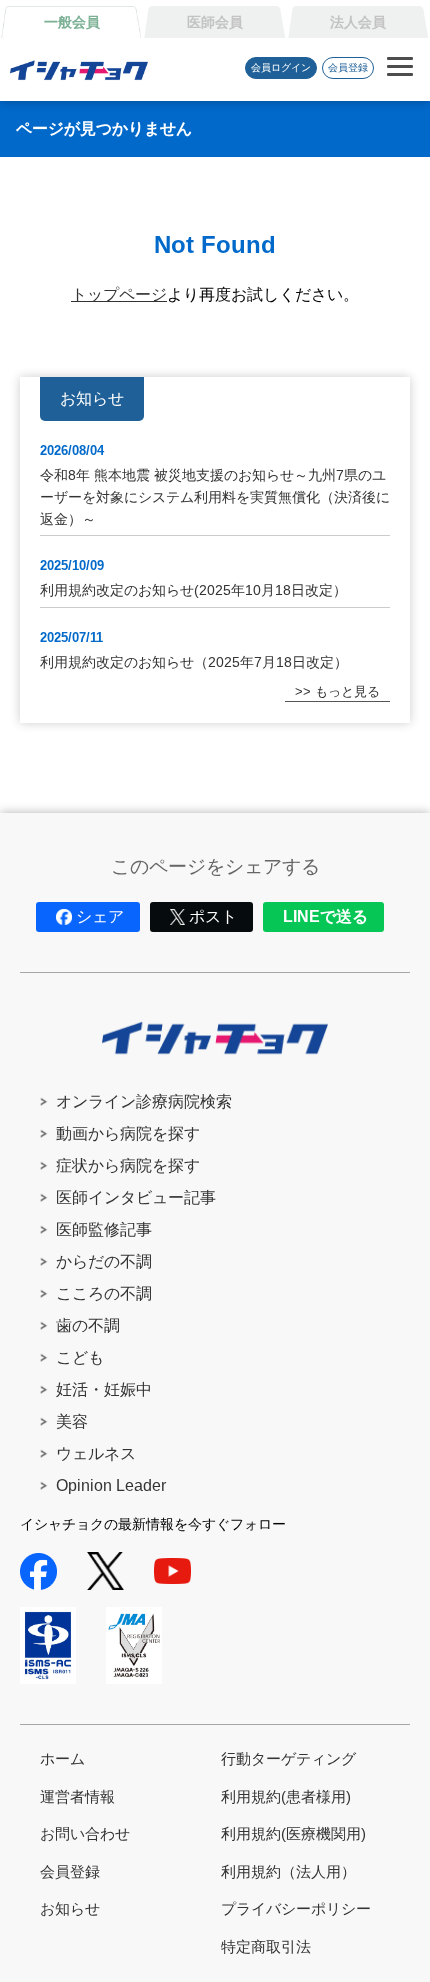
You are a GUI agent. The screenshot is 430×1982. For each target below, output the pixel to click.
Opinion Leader (111, 1485)
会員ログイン (281, 67)
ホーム (62, 1758)
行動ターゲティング (288, 1758)
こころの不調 (104, 1293)
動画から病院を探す (128, 1133)
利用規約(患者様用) (286, 1796)
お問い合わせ (85, 1833)
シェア (100, 916)
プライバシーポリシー (296, 1908)
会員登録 (348, 67)
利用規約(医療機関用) (293, 1833)
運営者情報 (77, 1796)
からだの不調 (104, 1261)
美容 (72, 1421)
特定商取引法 (266, 1946)
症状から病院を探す (128, 1165)
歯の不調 (88, 1325)
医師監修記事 (104, 1229)
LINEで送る (325, 916)
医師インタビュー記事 (136, 1197)
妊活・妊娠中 (104, 1389)
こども (80, 1357)
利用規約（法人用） (288, 1871)
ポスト (213, 916)
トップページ (119, 294)
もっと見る (347, 691)
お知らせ (70, 1908)
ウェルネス (96, 1453)
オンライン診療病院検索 (144, 1101)
